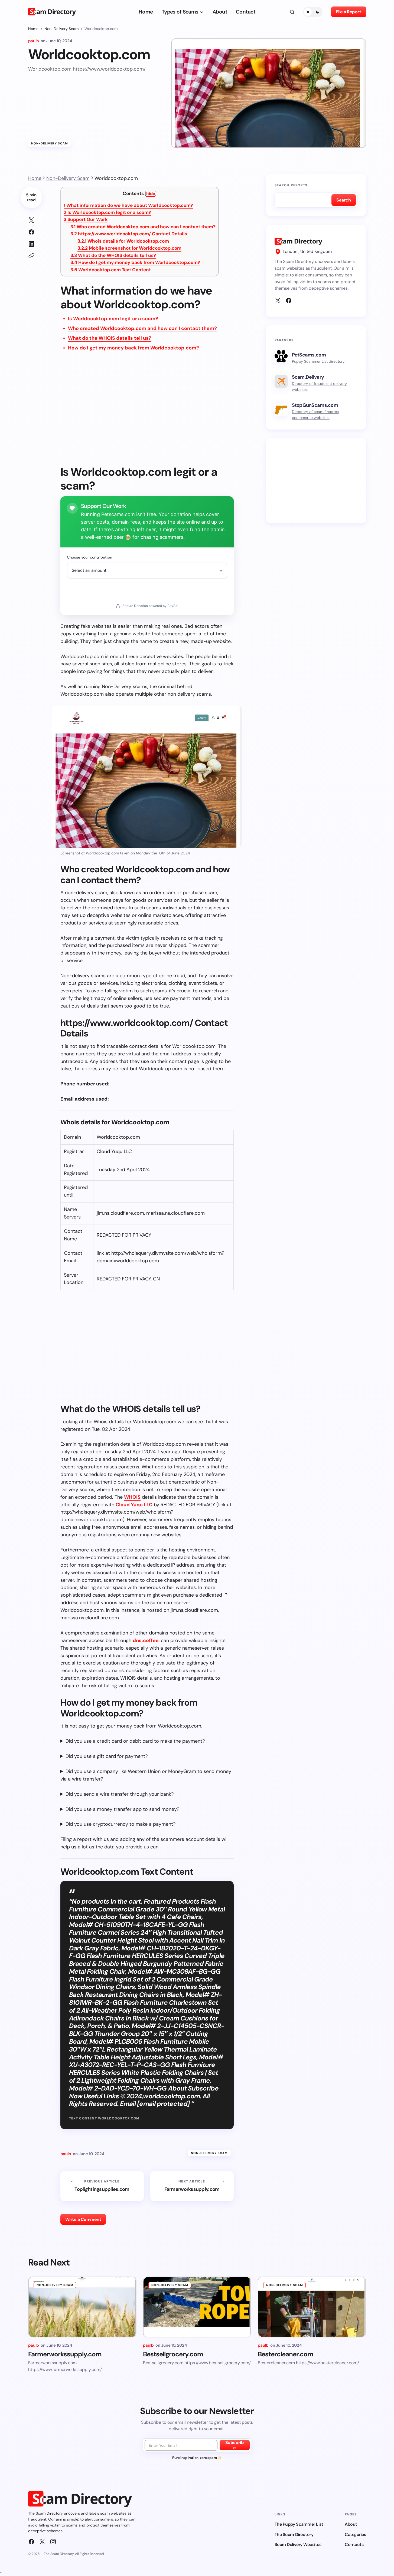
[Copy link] (31, 256)
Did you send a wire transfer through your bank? (120, 1794)
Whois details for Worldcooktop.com (123, 241)
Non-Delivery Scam (61, 29)
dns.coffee (146, 1640)
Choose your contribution (89, 557)
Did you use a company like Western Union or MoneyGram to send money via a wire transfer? (146, 1775)
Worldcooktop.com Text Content (111, 270)
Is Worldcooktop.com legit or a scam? (107, 212)
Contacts (354, 2544)
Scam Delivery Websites (298, 2544)
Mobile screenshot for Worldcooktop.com (129, 248)
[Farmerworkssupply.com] (192, 2186)
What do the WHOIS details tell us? (113, 255)
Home (33, 29)
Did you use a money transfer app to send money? (122, 1809)
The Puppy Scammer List (299, 2524)
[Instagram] (53, 2542)
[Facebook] (289, 300)
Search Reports (291, 185)
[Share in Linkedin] (31, 244)
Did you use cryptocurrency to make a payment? (121, 1824)
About (351, 2524)
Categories (355, 2534)
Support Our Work (86, 219)
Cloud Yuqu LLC (134, 1505)
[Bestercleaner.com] (312, 2307)
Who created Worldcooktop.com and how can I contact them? (143, 227)
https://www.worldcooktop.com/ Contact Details (129, 234)
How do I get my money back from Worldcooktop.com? (135, 262)
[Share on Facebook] (31, 232)
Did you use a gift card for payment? (107, 1756)
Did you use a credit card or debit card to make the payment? (135, 1741)
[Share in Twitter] (31, 220)
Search (343, 200)
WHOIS (132, 1497)
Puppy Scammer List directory (318, 361)
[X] (278, 300)
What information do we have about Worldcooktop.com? (128, 205)
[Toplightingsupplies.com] (102, 2186)
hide (151, 194)
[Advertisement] (147, 412)
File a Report (349, 12)
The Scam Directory (294, 2534)
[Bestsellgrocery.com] (197, 2307)
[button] (292, 12)
